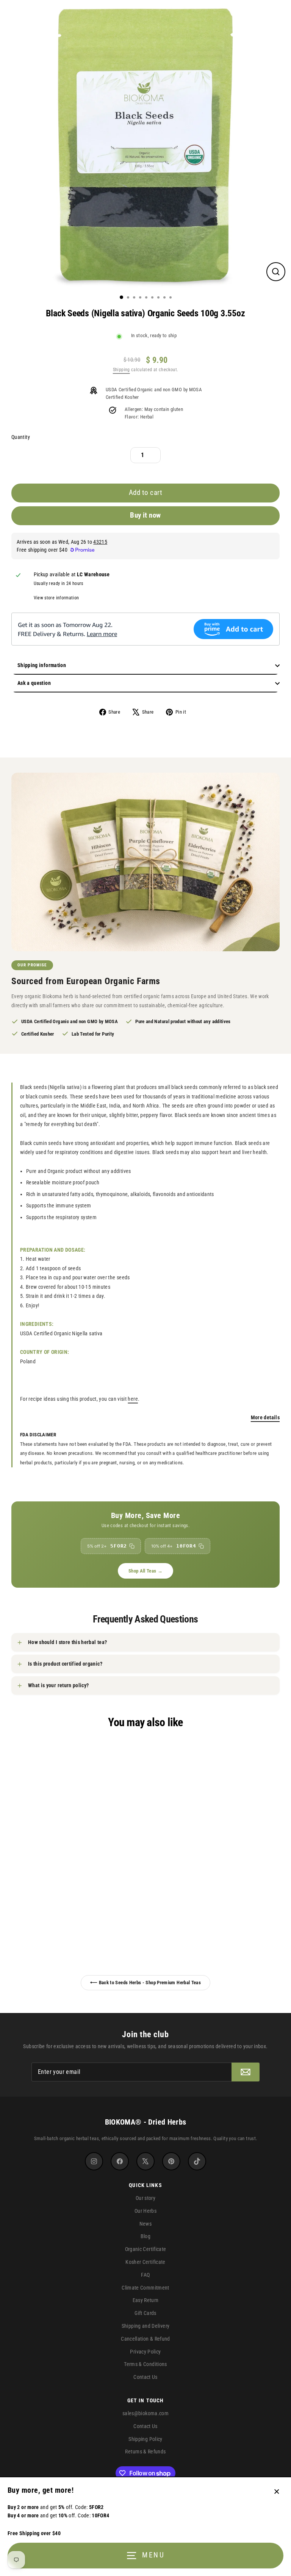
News (145, 2224)
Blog (145, 2236)
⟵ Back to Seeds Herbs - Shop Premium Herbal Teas (145, 1983)
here (133, 1399)
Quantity (21, 437)
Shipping (121, 370)
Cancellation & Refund (145, 2339)
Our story (145, 2198)
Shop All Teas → (145, 1571)
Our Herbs (145, 2211)
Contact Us (145, 2377)
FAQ (145, 2275)
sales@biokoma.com (145, 2413)
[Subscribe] (246, 2072)
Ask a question (34, 683)
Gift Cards (145, 2313)
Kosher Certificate (145, 2262)
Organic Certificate (146, 2249)
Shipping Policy (145, 2439)
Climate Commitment (145, 2288)
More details (265, 1417)
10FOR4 (174, 1546)
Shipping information (42, 665)
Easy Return (146, 2300)
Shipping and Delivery (146, 2326)
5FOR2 (107, 1546)
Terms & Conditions (145, 2364)
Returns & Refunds (145, 2452)
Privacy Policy (145, 2352)
